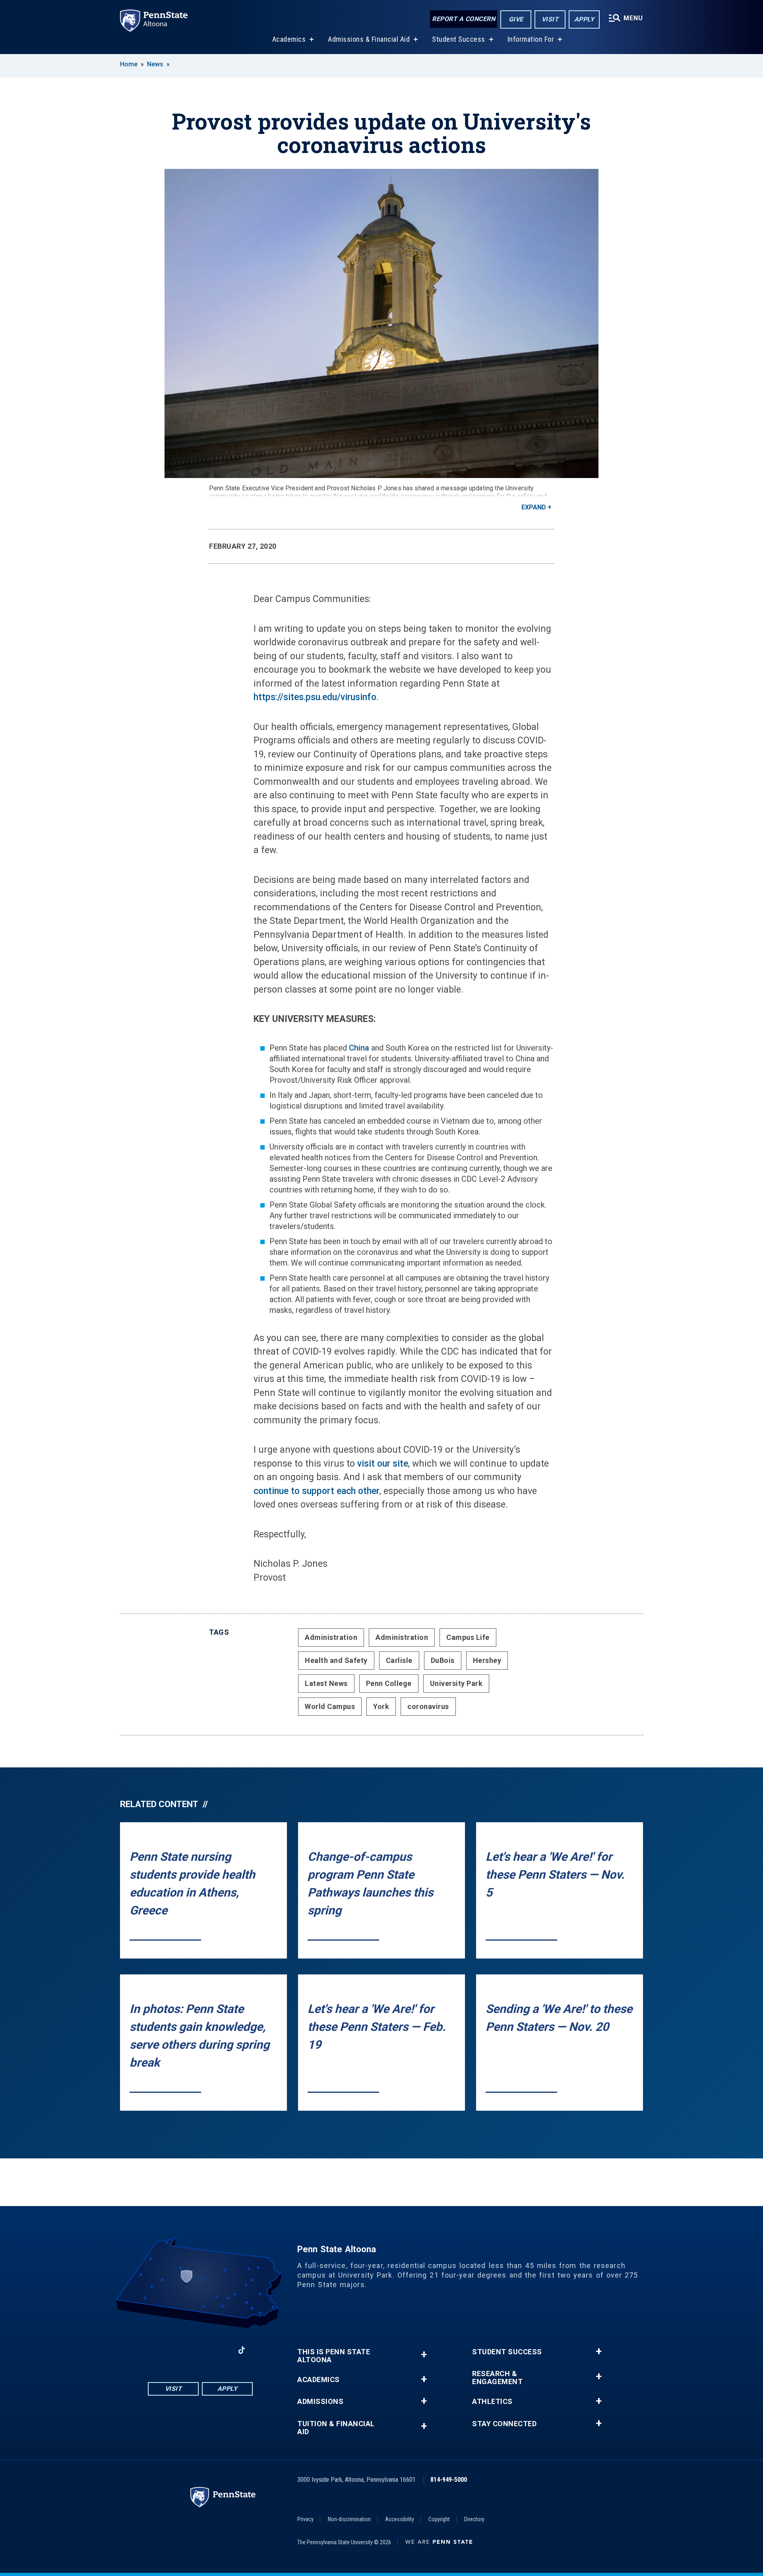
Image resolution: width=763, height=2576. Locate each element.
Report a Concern (464, 19)
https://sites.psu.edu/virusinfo (315, 697)
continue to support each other (317, 1491)
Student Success (459, 39)
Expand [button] (534, 507)
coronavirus (428, 1706)
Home (129, 64)
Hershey (487, 1660)
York (381, 1706)
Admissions (320, 2402)
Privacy (305, 2519)
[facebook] (159, 2350)
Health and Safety (336, 1660)
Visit (550, 19)
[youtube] (200, 2350)
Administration (331, 1637)
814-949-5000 (449, 2480)
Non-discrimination (349, 2519)
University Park (456, 1683)
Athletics (492, 2402)
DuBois (443, 1660)
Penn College (389, 1683)
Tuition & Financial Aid (336, 2428)
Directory (474, 2519)
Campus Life (468, 1637)
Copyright (439, 2519)
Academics (289, 39)
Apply (584, 19)
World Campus (330, 1706)
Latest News (326, 1683)
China (359, 1048)
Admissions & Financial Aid (369, 39)
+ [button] (424, 2354)
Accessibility (400, 2519)
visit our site (383, 1464)
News (155, 64)
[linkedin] (221, 2350)
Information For (531, 39)
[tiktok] (242, 2351)
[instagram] (180, 2350)
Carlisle (399, 1660)
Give (516, 19)
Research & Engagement (497, 2378)
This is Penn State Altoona (334, 2356)
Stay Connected (504, 2424)
